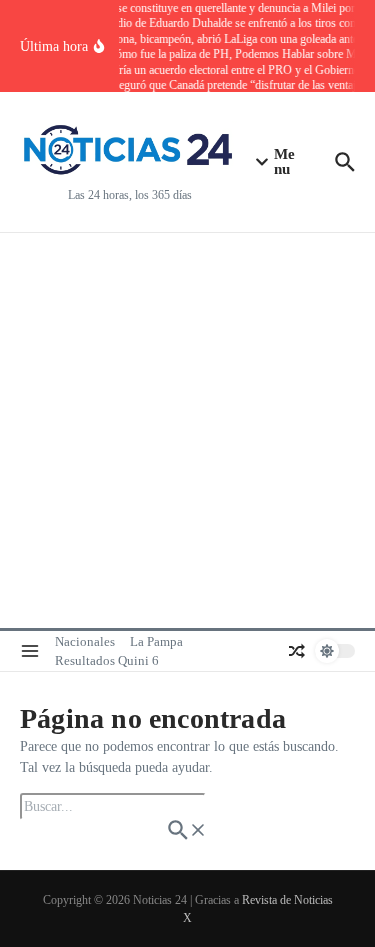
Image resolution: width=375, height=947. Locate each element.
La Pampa (156, 641)
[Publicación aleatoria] (297, 651)
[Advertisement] (187, 430)
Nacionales (85, 641)
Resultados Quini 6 (107, 660)
